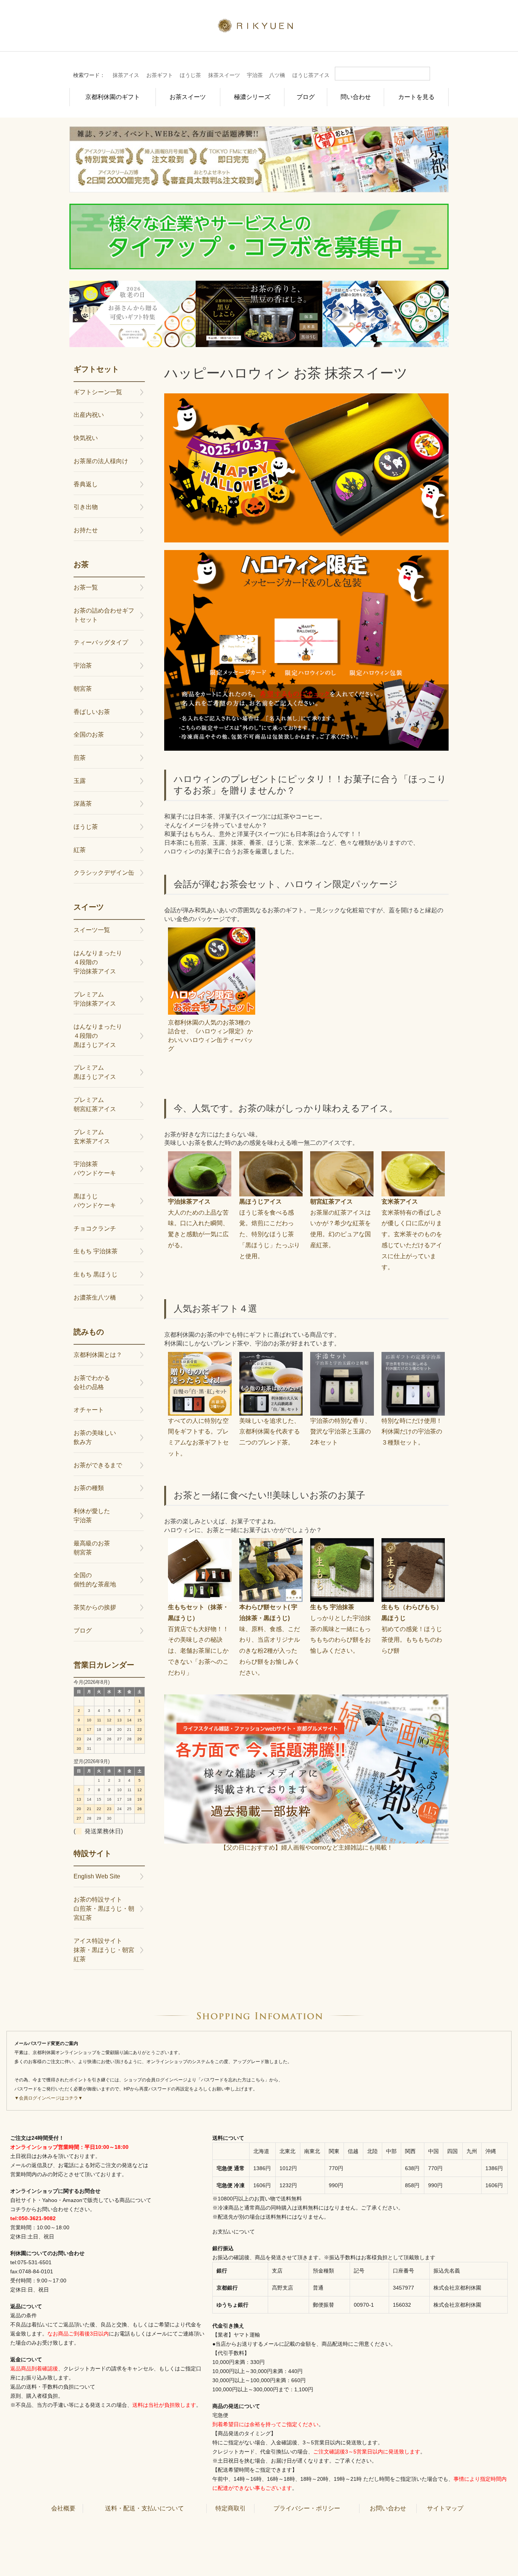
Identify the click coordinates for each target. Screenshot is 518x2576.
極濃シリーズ (252, 97)
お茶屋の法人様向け (101, 461)
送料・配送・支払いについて (144, 2508)
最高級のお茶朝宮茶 (92, 1548)
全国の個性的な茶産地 (95, 1580)
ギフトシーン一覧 (98, 392)
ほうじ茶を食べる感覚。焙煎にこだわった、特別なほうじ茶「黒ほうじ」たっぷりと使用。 (270, 1229)
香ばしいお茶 (92, 712)
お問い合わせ (388, 2508)
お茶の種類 (89, 1488)
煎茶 (80, 758)
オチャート (89, 1410)
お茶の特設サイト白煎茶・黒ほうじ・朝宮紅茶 (104, 1909)
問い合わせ (356, 97)
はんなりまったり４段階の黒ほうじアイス (98, 1036)
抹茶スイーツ (224, 75)
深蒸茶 (83, 804)
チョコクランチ (95, 1228)
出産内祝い (89, 415)
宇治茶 (255, 75)
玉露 (80, 781)
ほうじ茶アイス (311, 75)
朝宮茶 (83, 689)
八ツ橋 (277, 75)
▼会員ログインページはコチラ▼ (49, 2098)
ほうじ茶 (190, 75)
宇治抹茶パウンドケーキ (95, 1169)
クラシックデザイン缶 (104, 873)
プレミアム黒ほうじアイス (95, 1072)
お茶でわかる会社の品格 (92, 1382)
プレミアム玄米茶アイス (92, 1137)
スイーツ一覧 (92, 930)
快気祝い (86, 438)
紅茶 (80, 850)
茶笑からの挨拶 (95, 1607)
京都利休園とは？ (98, 1355)
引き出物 (86, 507)
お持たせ (86, 530)
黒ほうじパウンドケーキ (95, 1201)
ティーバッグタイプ (101, 642)
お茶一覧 (86, 587)
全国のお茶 (89, 735)
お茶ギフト (160, 75)
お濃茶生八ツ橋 (95, 1297)
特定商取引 (231, 2508)
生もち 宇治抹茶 (96, 1251)
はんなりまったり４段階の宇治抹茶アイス (98, 962)
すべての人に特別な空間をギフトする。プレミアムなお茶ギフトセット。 (198, 1437)
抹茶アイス (126, 75)
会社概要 (63, 2508)
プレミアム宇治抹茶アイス (95, 999)
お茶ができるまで (98, 1465)
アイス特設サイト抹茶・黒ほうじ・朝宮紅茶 (104, 1950)
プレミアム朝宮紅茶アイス (95, 1104)
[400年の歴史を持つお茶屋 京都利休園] (259, 28)
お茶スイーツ (188, 97)
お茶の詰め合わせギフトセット (104, 615)
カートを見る (416, 97)
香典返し (86, 484)
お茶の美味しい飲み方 (95, 1437)
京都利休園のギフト (113, 97)
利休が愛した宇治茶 (92, 1516)
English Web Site (97, 1876)
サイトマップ (445, 2508)
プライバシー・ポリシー (307, 2508)
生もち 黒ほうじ (96, 1274)
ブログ (306, 97)
